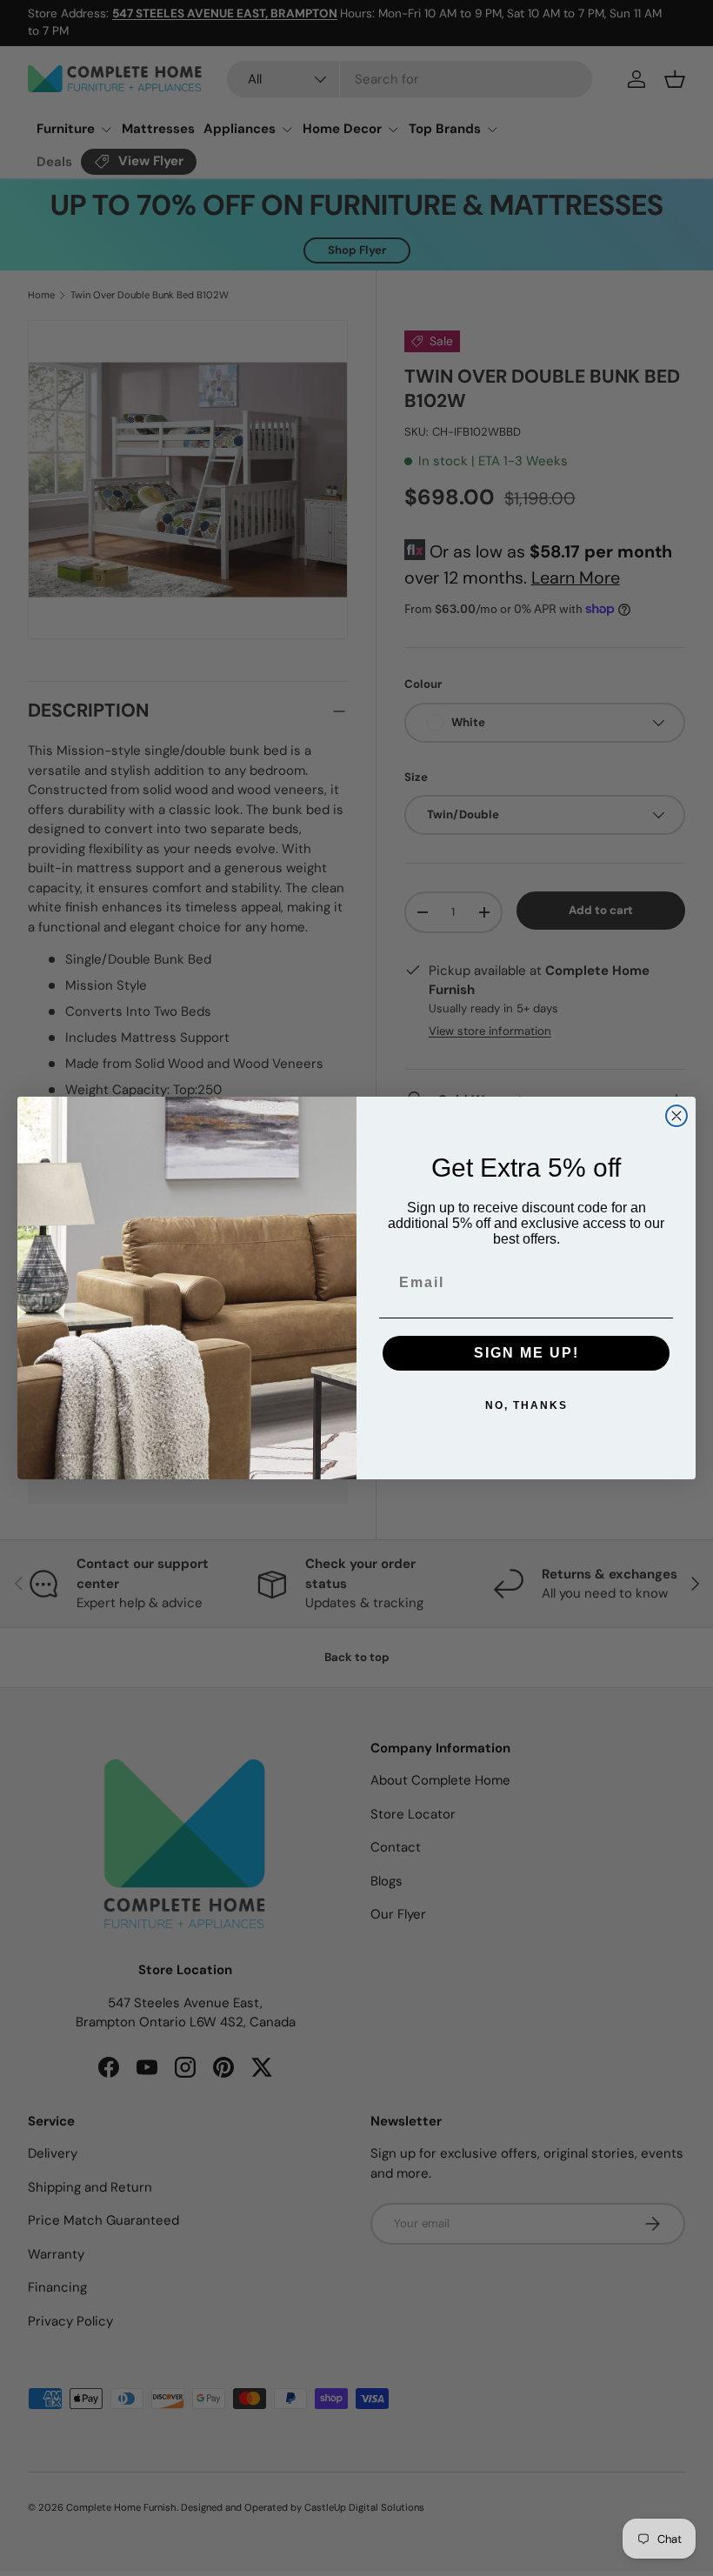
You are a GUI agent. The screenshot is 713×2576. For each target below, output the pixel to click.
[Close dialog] (676, 1116)
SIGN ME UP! (526, 1353)
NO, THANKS (526, 1405)
